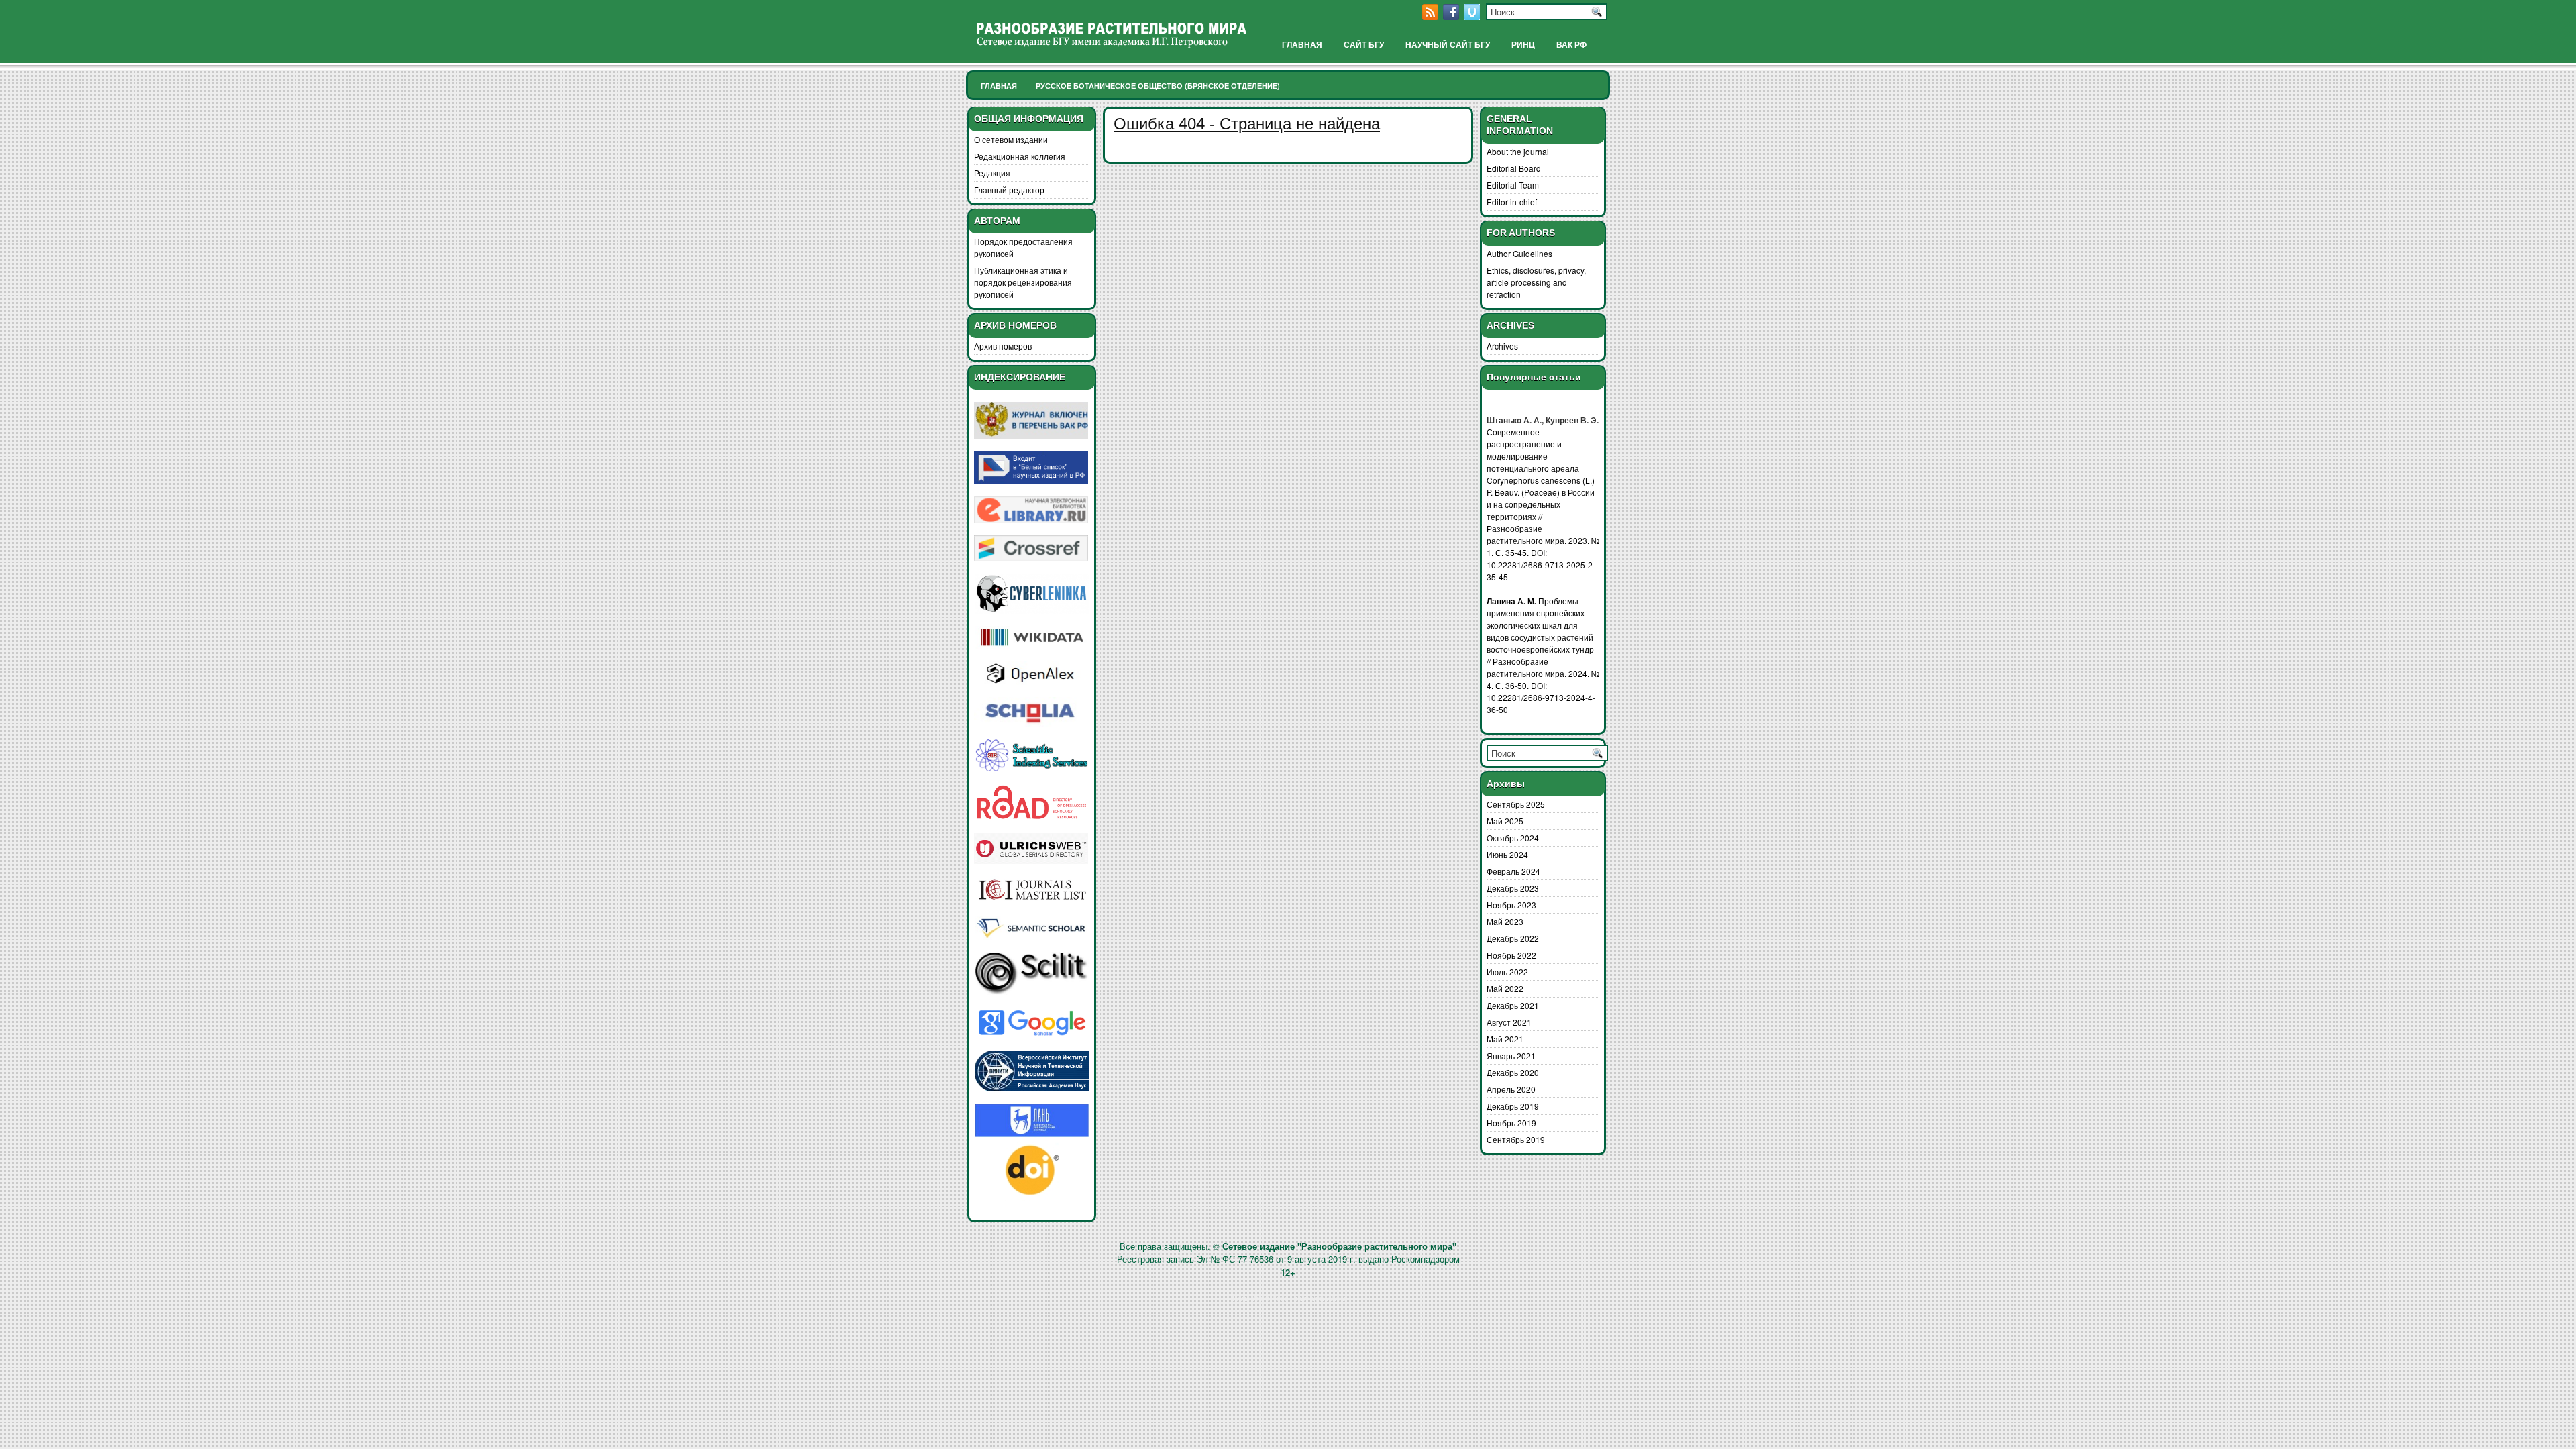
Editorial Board (1514, 168)
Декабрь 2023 (1513, 888)
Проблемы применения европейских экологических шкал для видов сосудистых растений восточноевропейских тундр (1540, 625)
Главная (999, 86)
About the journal (1518, 151)
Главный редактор (1009, 190)
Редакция (992, 173)
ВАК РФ (1571, 45)
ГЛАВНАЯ (1302, 45)
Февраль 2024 (1513, 871)
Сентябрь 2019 (1516, 1139)
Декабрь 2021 (1513, 1005)
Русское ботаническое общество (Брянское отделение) (1158, 86)
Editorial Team (1513, 185)
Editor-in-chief (1512, 202)
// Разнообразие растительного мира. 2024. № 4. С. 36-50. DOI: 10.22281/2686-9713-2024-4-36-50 (1543, 685)
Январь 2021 (1511, 1056)
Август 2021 (1509, 1022)
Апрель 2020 (1511, 1089)
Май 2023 (1505, 921)
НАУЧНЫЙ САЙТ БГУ (1448, 45)
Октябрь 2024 (1513, 838)
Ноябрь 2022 (1511, 955)
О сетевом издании (1011, 139)
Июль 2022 (1507, 972)
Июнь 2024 (1507, 854)
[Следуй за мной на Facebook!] (1452, 16)
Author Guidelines (1519, 253)
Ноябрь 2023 (1511, 905)
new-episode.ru (1321, 1297)
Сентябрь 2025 (1516, 804)
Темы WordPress (1260, 1297)
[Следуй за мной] (1473, 16)
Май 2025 (1505, 821)
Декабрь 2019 (1513, 1106)
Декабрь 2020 (1513, 1072)
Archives (1502, 346)
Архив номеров (1003, 346)
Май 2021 (1505, 1039)
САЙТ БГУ (1364, 45)
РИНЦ (1523, 45)
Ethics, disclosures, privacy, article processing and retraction (1536, 282)
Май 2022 (1505, 988)
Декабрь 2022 (1513, 938)
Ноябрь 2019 (1511, 1123)
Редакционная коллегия (1020, 156)
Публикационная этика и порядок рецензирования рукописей (1023, 282)
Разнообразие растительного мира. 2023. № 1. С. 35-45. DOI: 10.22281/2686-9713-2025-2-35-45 (1543, 552)
